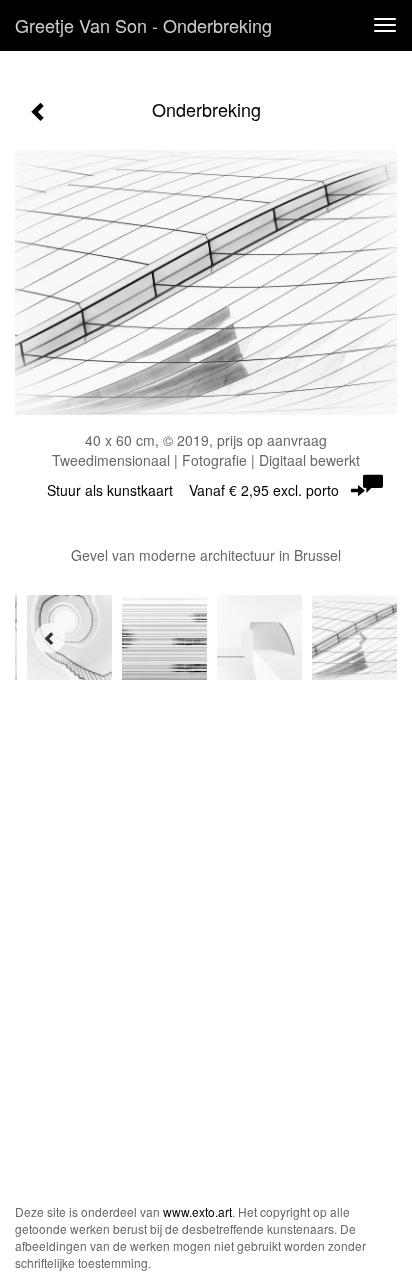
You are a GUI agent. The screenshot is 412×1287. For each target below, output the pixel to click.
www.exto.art (197, 1211)
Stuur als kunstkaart (193, 490)
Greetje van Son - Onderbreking (143, 25)
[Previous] (50, 638)
